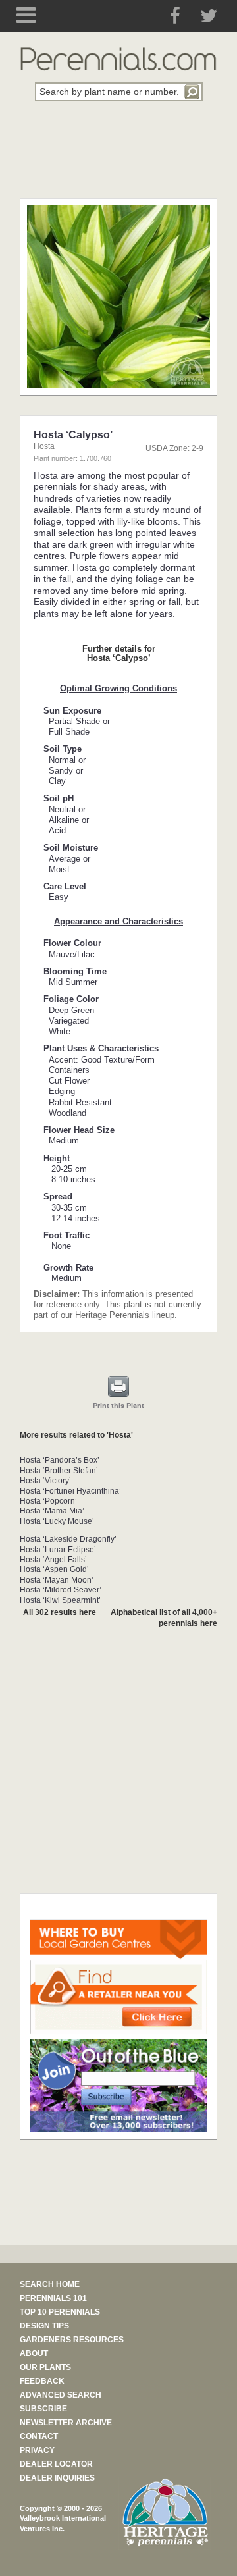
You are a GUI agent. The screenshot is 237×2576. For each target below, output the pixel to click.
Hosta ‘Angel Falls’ (53, 1560)
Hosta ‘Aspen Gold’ (54, 1569)
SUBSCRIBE (43, 2409)
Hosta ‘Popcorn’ (48, 1501)
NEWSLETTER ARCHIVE (66, 2423)
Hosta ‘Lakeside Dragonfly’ (68, 1539)
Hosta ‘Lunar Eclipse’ (58, 1550)
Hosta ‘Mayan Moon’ (57, 1580)
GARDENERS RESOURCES (72, 2340)
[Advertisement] (118, 157)
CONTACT (39, 2436)
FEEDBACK (42, 2381)
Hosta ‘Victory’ (45, 1481)
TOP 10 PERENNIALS (60, 2312)
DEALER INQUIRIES (57, 2478)
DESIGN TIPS (44, 2326)
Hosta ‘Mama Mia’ (52, 1511)
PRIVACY (37, 2450)
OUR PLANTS (45, 2367)
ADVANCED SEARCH (61, 2395)
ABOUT (34, 2353)
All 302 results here (60, 1612)
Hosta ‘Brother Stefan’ (59, 1471)
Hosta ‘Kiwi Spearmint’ (60, 1600)
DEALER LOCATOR (56, 2464)
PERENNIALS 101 (53, 2298)
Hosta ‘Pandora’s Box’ (60, 1460)
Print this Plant (118, 1405)
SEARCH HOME (50, 2284)
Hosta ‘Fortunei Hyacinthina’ (70, 1491)
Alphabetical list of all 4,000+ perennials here (164, 1618)
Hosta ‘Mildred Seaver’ (61, 1590)
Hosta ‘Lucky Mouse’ (57, 1521)
